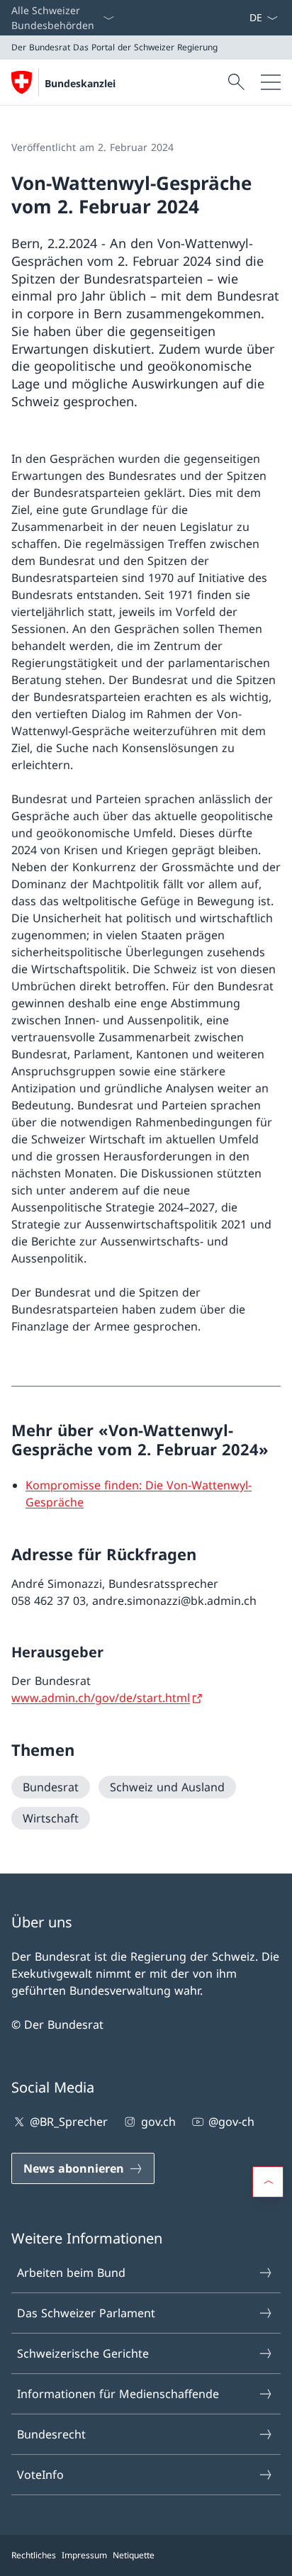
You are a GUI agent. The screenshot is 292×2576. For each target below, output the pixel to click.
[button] (268, 2182)
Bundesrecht (51, 2434)
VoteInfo (40, 2475)
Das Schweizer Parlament (86, 2313)
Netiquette (134, 2555)
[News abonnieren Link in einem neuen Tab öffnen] (243, 18)
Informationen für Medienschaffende (118, 2394)
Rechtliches (34, 2555)
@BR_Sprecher (69, 2122)
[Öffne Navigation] (271, 82)
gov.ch (158, 2122)
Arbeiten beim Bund (71, 2273)
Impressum (84, 2555)
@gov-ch (231, 2122)
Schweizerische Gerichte (83, 2353)
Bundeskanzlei (80, 83)
